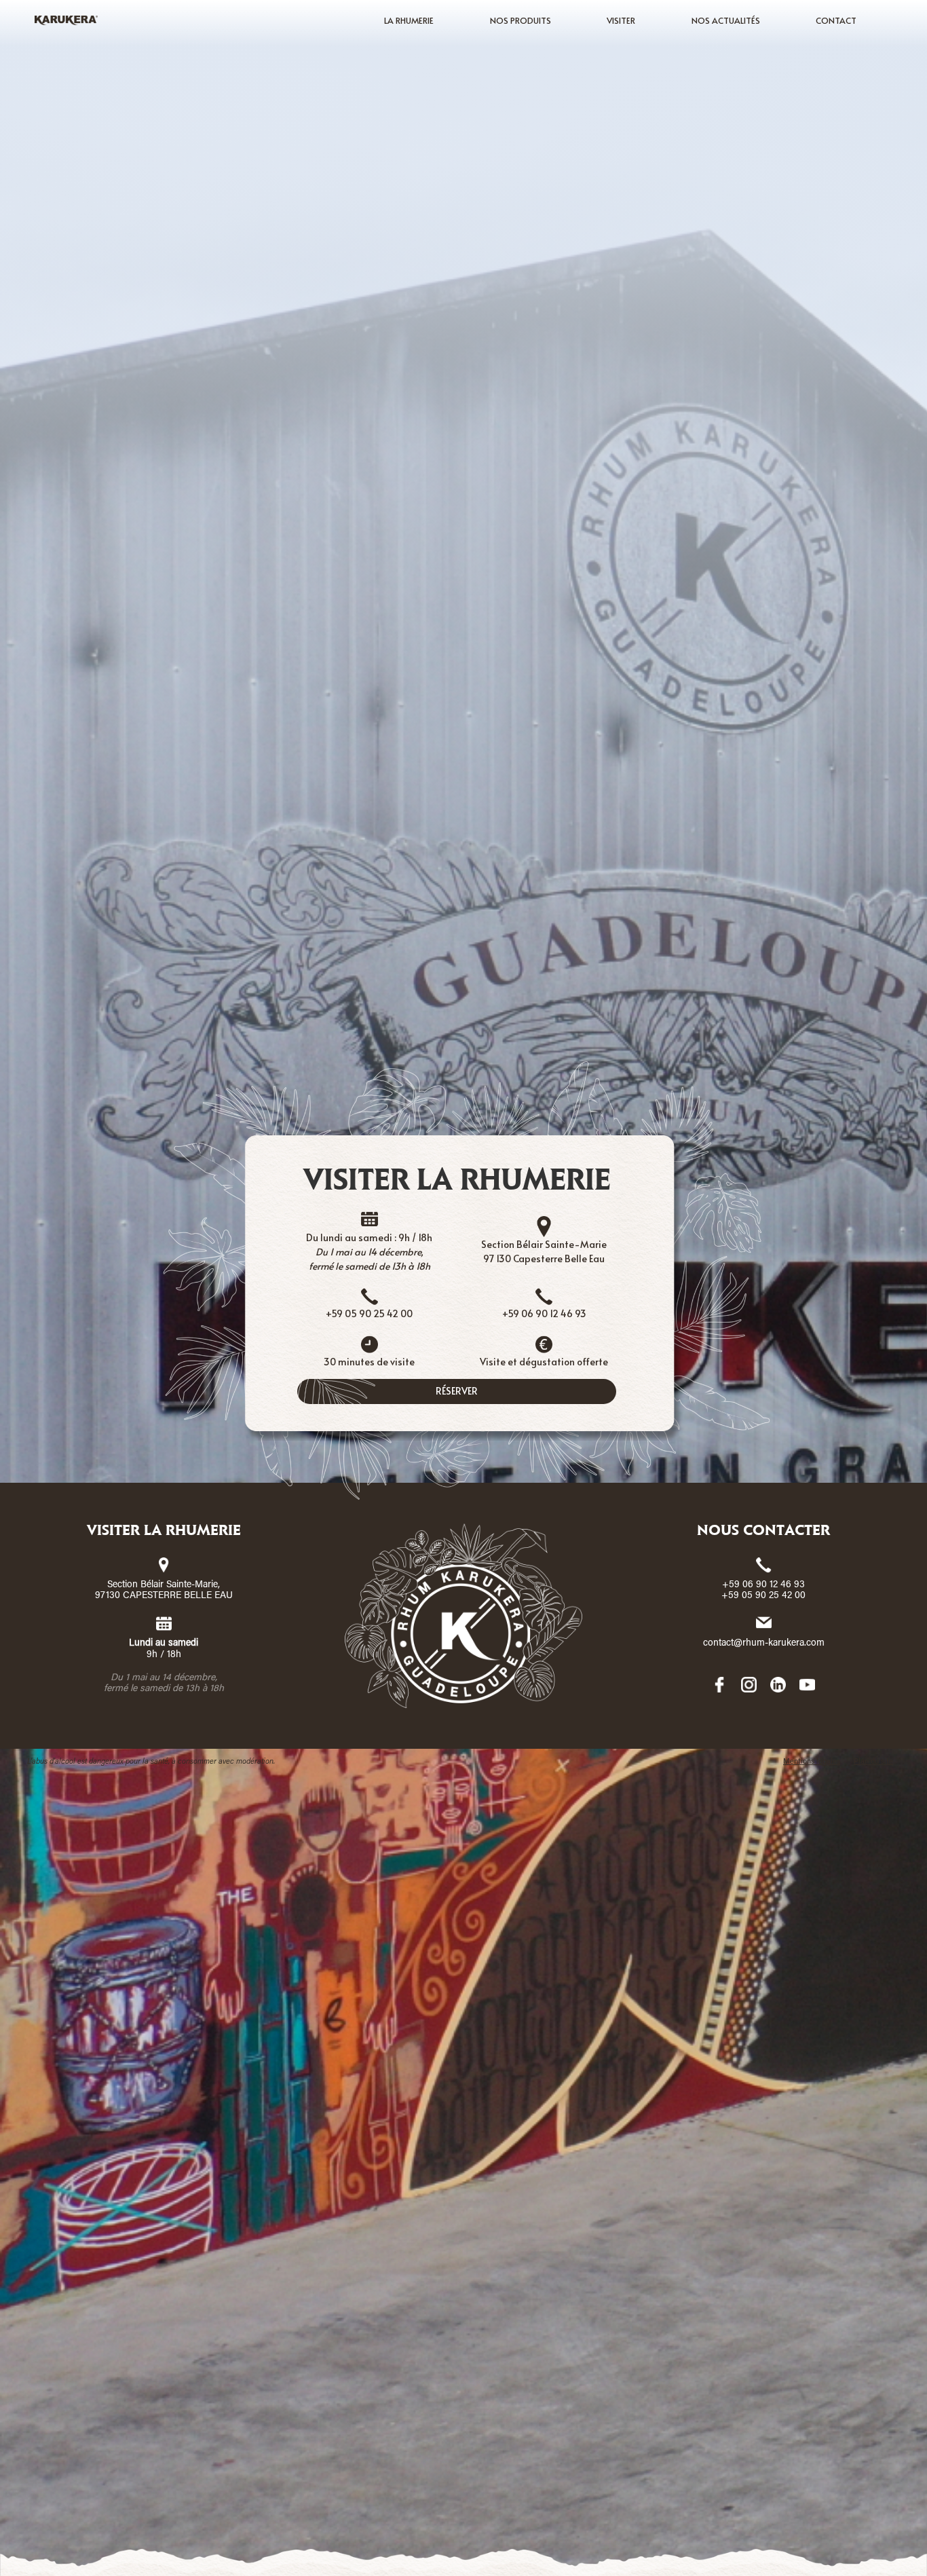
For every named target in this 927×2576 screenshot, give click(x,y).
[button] (409, 20)
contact (836, 20)
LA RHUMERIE (409, 20)
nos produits (521, 20)
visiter (621, 20)
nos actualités (726, 20)
